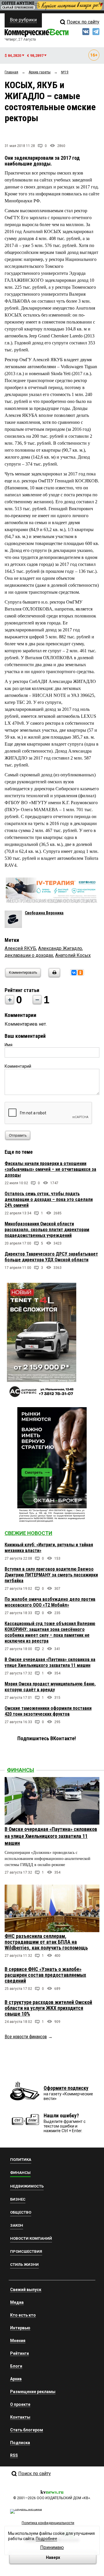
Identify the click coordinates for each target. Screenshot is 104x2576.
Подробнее (47, 2539)
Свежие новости (28, 1533)
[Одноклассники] (80, 973)
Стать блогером (27, 2430)
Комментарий (18, 1066)
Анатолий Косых (73, 955)
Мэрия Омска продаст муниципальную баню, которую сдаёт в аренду (50, 1687)
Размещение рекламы (33, 2392)
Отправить (18, 1136)
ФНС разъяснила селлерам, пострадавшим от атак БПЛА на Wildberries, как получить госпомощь (46, 1942)
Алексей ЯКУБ (20, 948)
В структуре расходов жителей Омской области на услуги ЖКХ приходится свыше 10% (48, 2008)
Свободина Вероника (44, 913)
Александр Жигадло (60, 948)
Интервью (20, 2328)
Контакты (20, 2417)
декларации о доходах (29, 955)
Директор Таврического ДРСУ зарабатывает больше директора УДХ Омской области (51, 1257)
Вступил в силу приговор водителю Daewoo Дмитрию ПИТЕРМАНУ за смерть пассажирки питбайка (51, 1575)
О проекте (20, 2404)
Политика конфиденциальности (48, 2523)
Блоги (16, 2366)
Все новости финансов (26, 2037)
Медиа (17, 2302)
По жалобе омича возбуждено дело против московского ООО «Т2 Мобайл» (50, 1602)
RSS (14, 2455)
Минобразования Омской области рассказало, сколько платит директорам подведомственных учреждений (47, 1230)
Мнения (18, 2341)
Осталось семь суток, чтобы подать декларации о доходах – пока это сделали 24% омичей (49, 1199)
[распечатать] (53, 976)
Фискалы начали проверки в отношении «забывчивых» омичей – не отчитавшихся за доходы (50, 1169)
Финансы (21, 1770)
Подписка (20, 2443)
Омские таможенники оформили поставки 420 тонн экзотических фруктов (48, 1711)
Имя (9, 1045)
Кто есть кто (23, 2315)
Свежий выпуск (26, 2290)
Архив (16, 2379)
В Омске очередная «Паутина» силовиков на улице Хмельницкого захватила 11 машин (50, 1662)
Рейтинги (19, 2353)
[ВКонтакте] (74, 973)
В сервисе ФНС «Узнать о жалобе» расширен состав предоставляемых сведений (45, 1975)
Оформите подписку (66, 2088)
